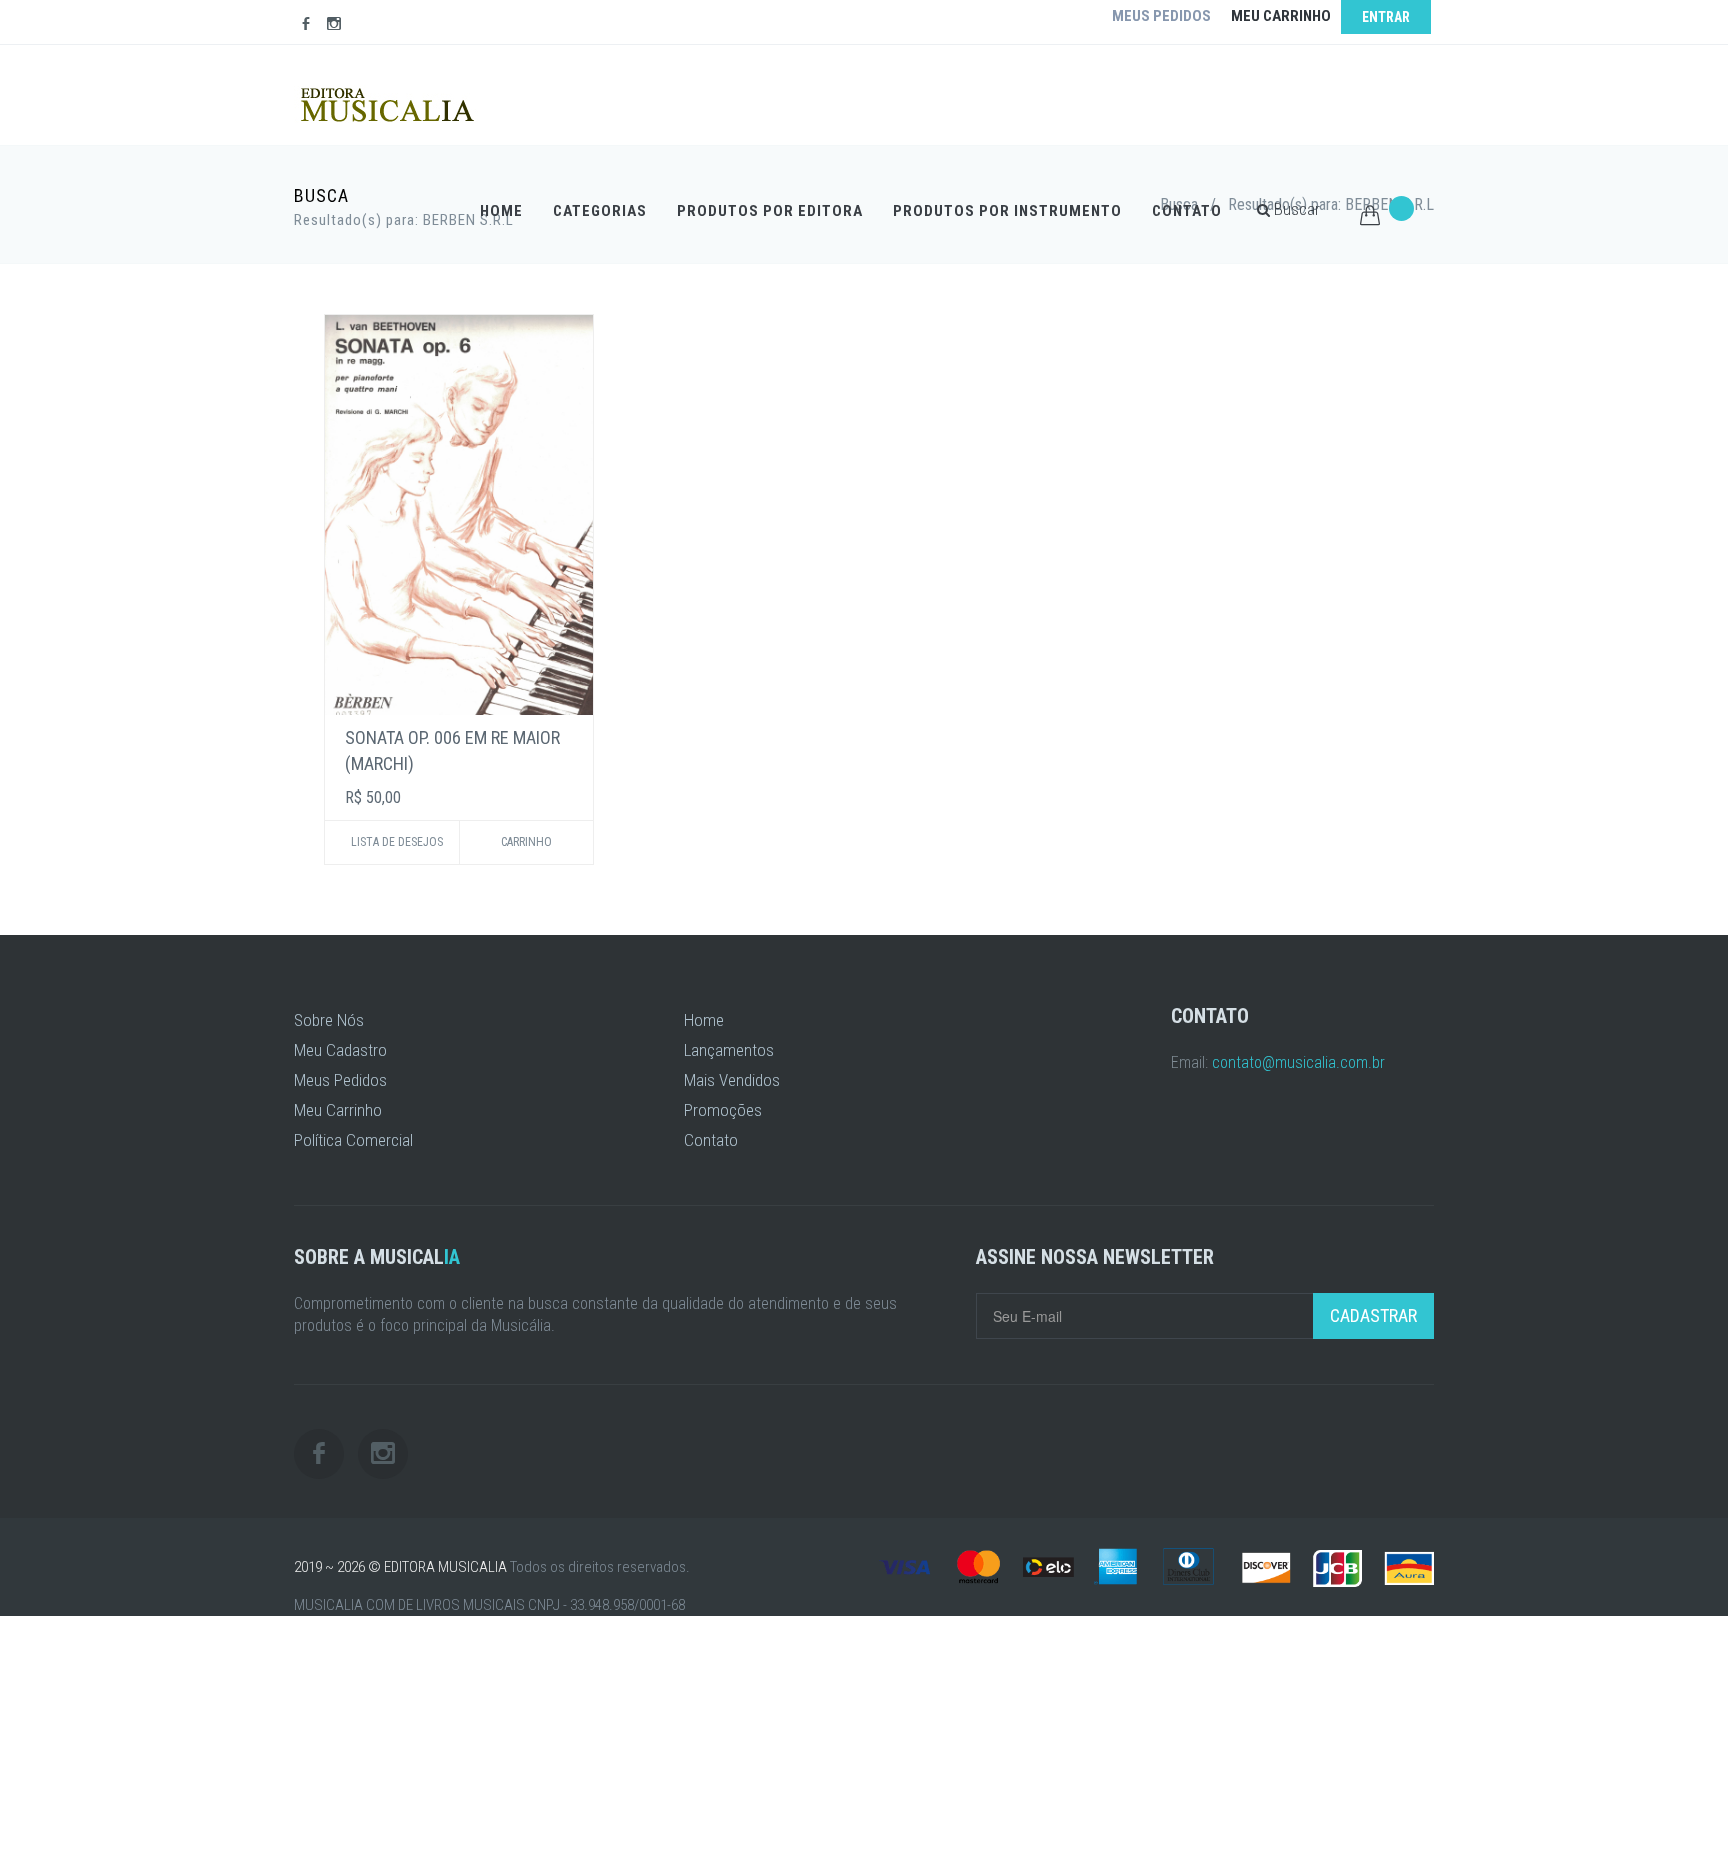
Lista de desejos (397, 842)
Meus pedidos (1161, 16)
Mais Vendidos (732, 1080)
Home (501, 211)
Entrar (1386, 17)
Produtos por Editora (770, 211)
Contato (1187, 211)
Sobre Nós (329, 1020)
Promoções (723, 1110)
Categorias (600, 211)
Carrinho (526, 842)
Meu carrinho (1281, 16)
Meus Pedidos (340, 1080)
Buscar (1295, 209)
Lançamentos (729, 1050)
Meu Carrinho (338, 1110)
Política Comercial (353, 1140)
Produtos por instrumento (1007, 211)
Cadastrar (1373, 1315)
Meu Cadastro (340, 1050)
